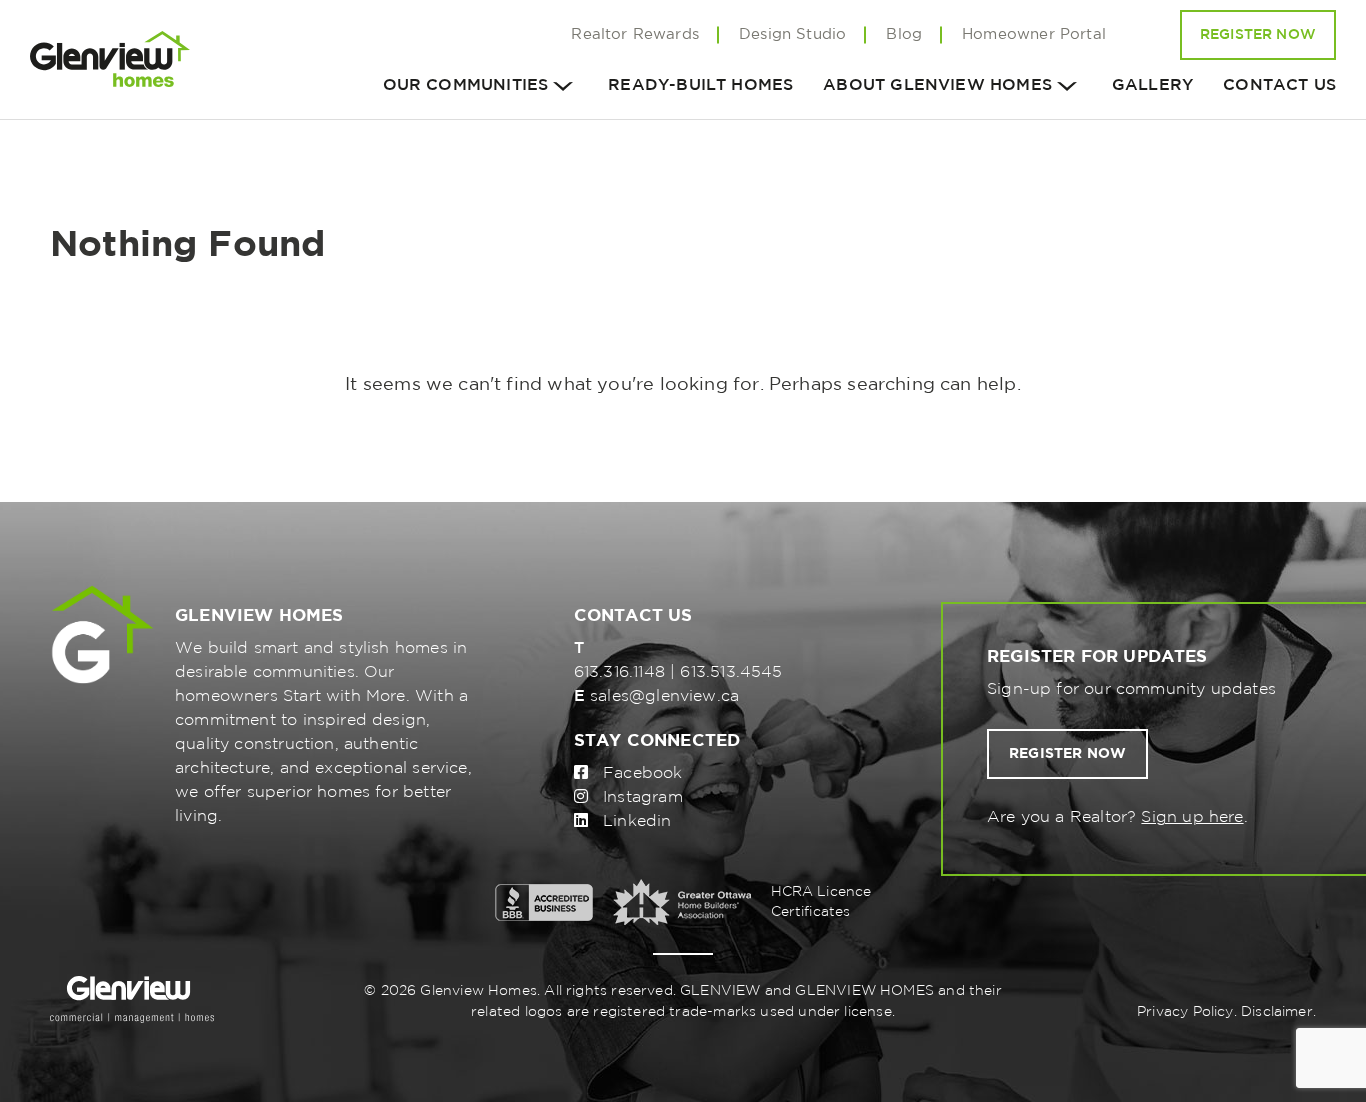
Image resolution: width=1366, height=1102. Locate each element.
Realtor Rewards (635, 34)
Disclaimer (1277, 1012)
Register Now (1258, 35)
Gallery (1152, 85)
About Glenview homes (937, 85)
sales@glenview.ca (664, 696)
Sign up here (1192, 817)
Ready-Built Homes (700, 85)
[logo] (110, 59)
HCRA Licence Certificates (821, 902)
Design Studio (792, 34)
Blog (904, 34)
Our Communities (466, 85)
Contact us (1279, 85)
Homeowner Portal (1034, 34)
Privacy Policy (1185, 1012)
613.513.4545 (731, 672)
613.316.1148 (619, 672)
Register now (1067, 754)
